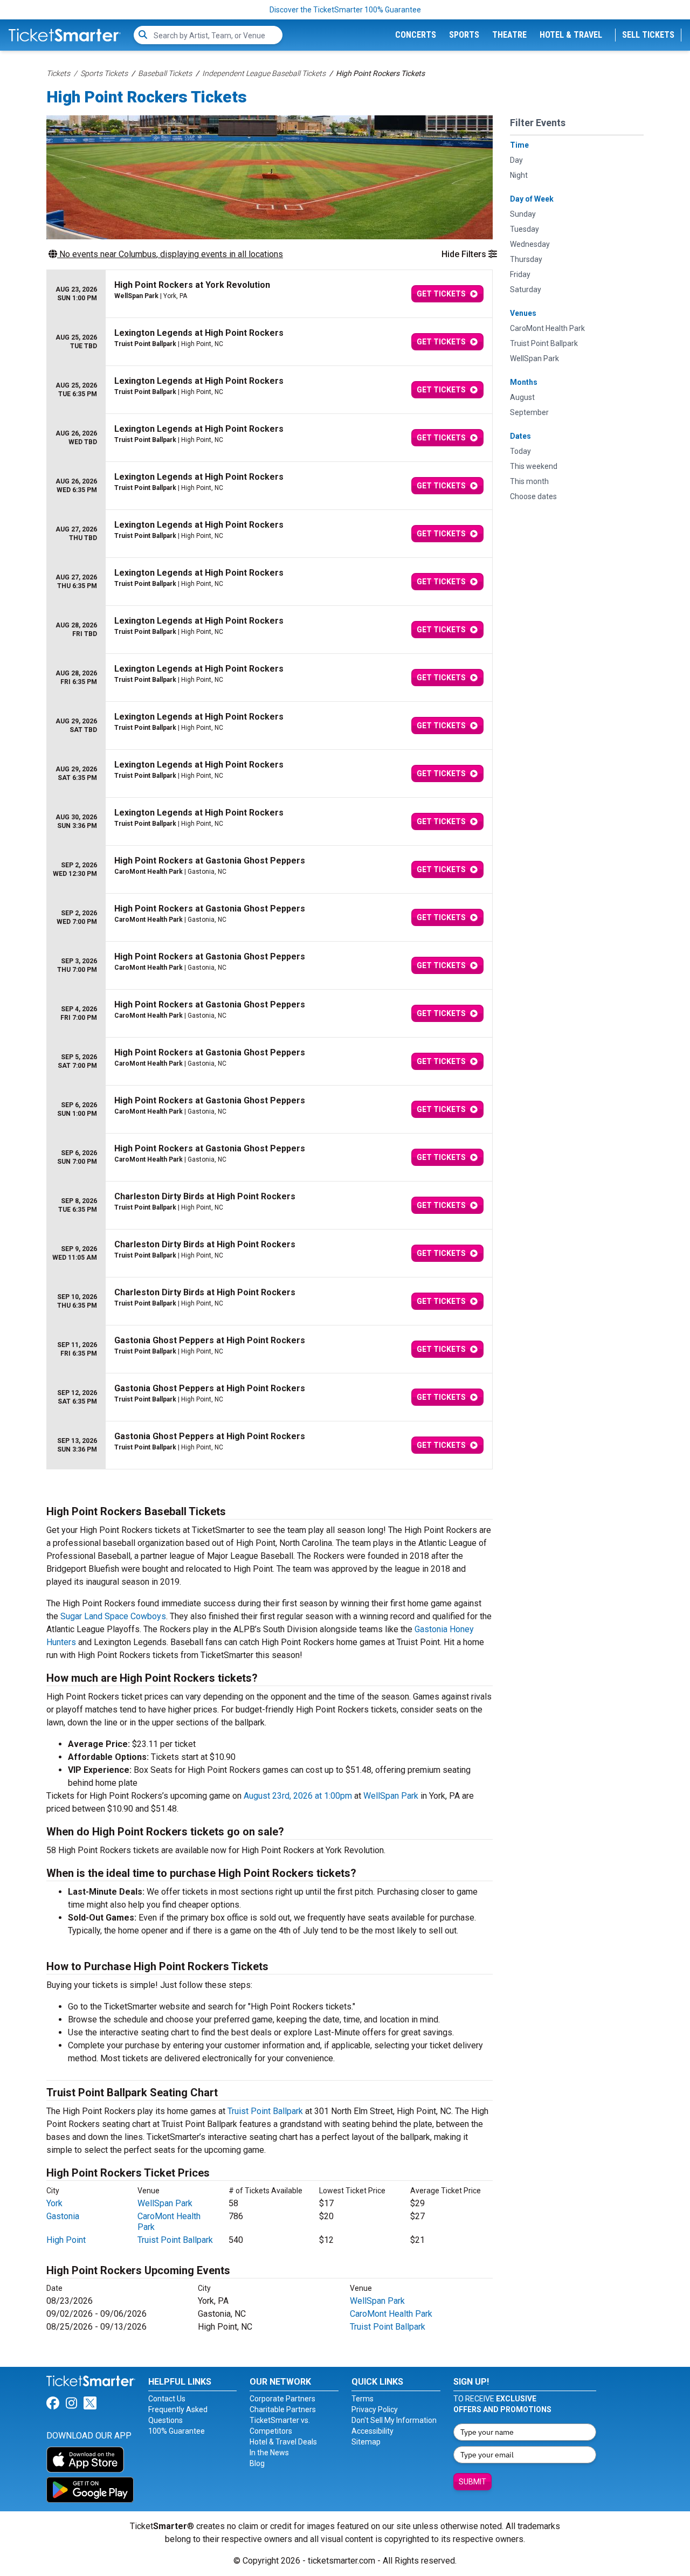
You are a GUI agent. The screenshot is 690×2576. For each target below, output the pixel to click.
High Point (66, 2240)
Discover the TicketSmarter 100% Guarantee (345, 10)
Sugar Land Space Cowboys (113, 1616)
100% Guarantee (177, 2431)
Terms (363, 2399)
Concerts (416, 35)
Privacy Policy (375, 2409)
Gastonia (63, 2216)
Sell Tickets (648, 35)
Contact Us (167, 2399)
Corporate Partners (282, 2399)
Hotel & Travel (571, 35)
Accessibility (372, 2431)
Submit (472, 2482)
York (54, 2203)
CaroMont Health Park (391, 2314)
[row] (270, 294)
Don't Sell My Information (394, 2420)
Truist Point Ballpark (265, 2111)
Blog (257, 2463)
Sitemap (366, 2442)
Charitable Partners (283, 2409)
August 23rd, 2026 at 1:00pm (298, 1796)
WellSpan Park (391, 1796)
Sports (464, 35)
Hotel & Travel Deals (283, 2442)
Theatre (509, 35)
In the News (269, 2453)
